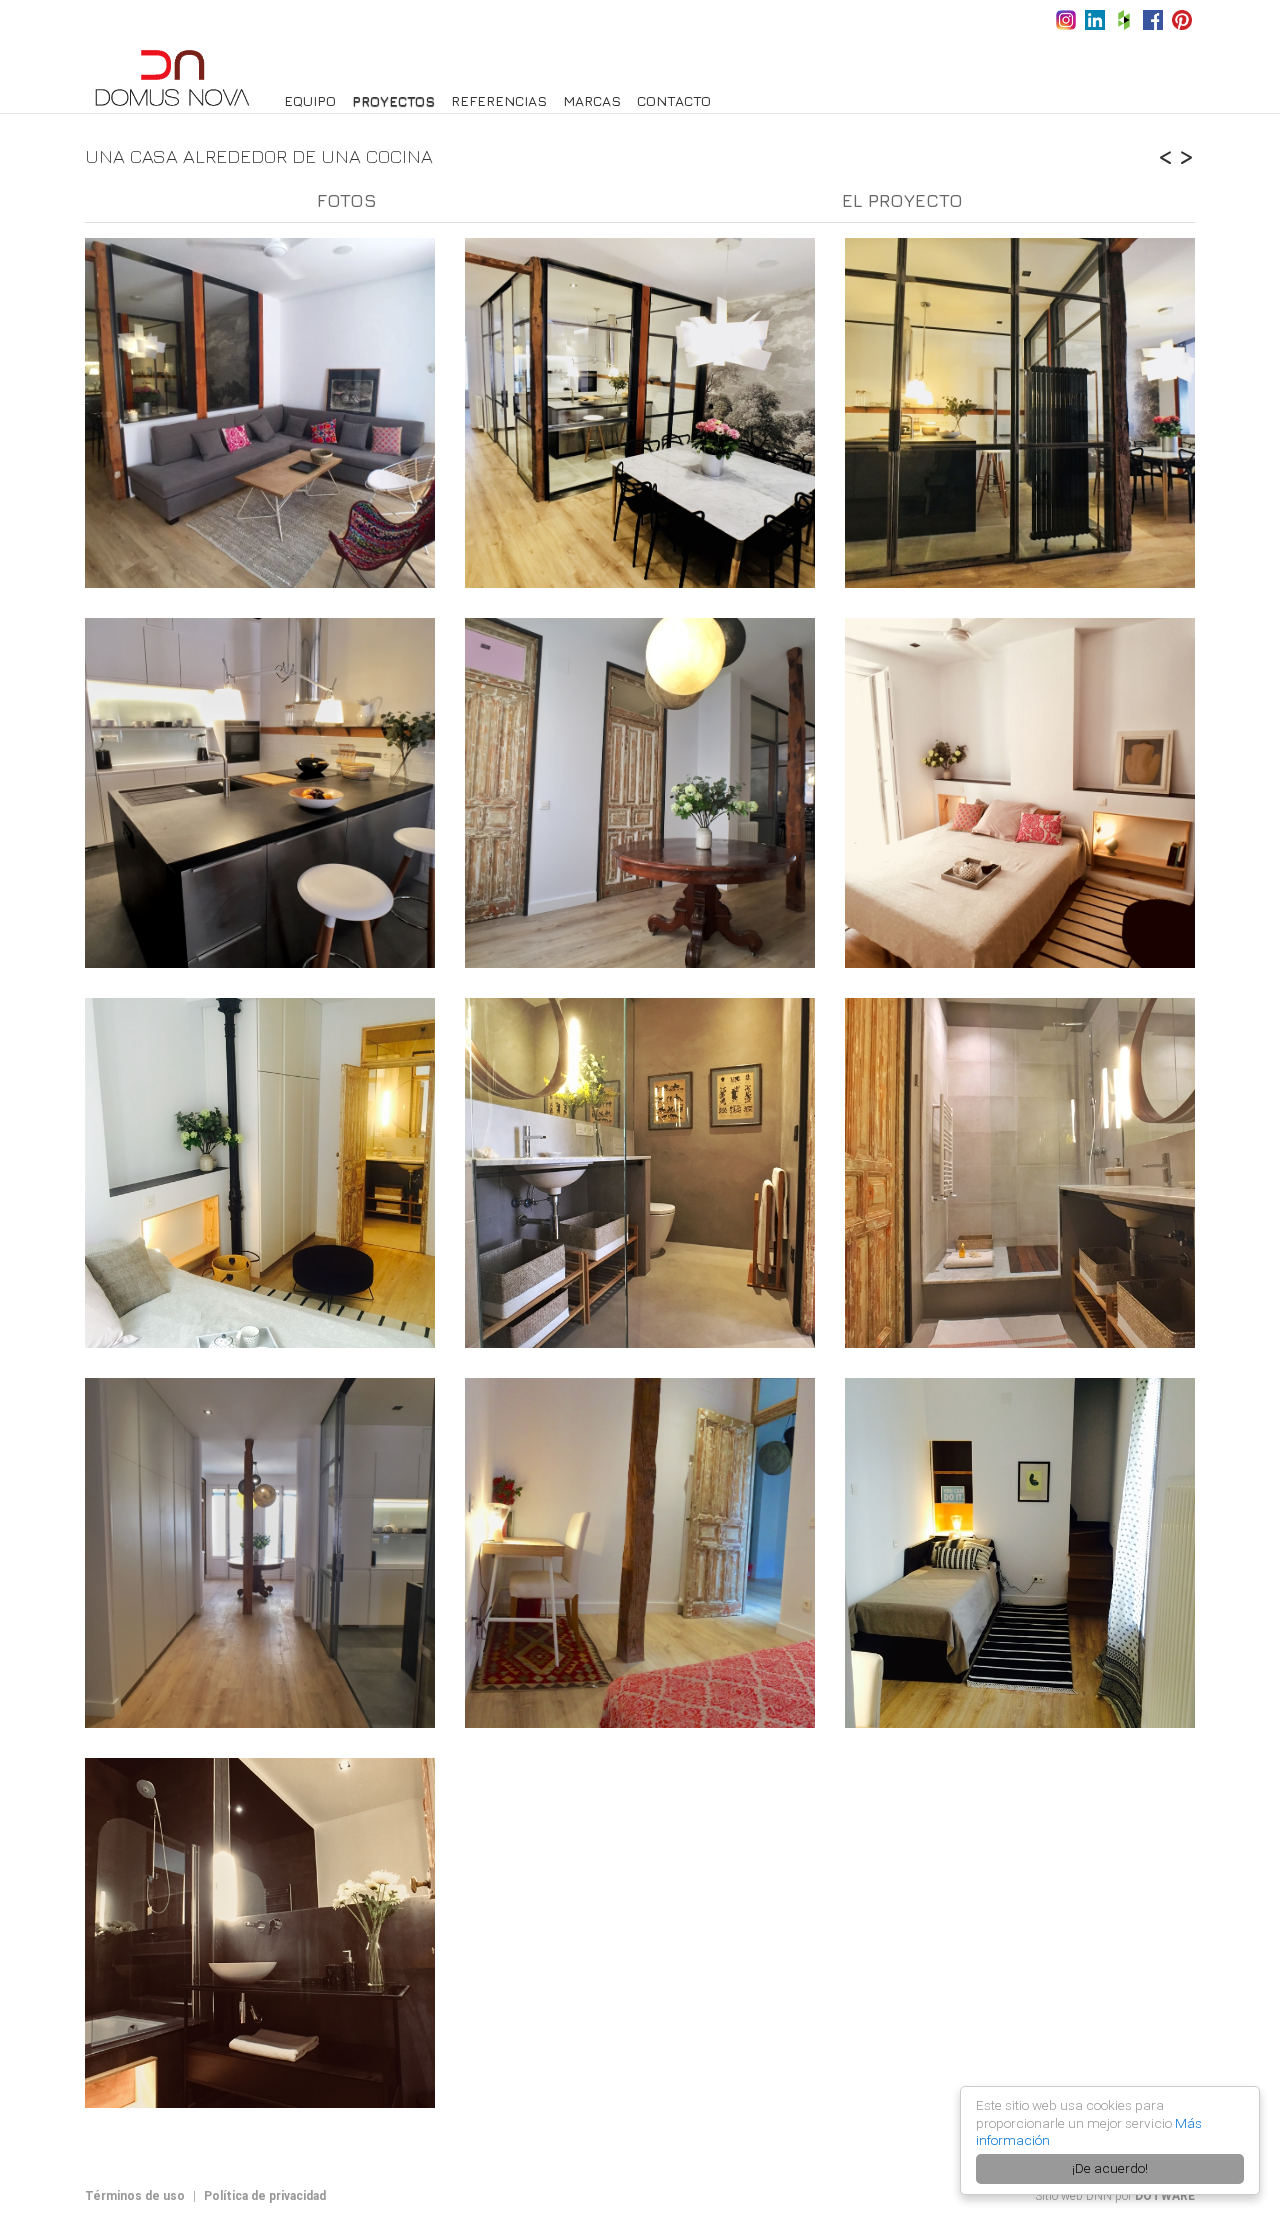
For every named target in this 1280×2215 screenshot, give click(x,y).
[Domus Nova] (172, 76)
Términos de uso (135, 2195)
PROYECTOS (393, 100)
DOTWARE (1165, 2195)
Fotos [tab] (347, 200)
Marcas (592, 100)
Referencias (499, 100)
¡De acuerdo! (1110, 2168)
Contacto (674, 100)
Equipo (310, 100)
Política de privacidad (265, 2195)
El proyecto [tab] (902, 200)
